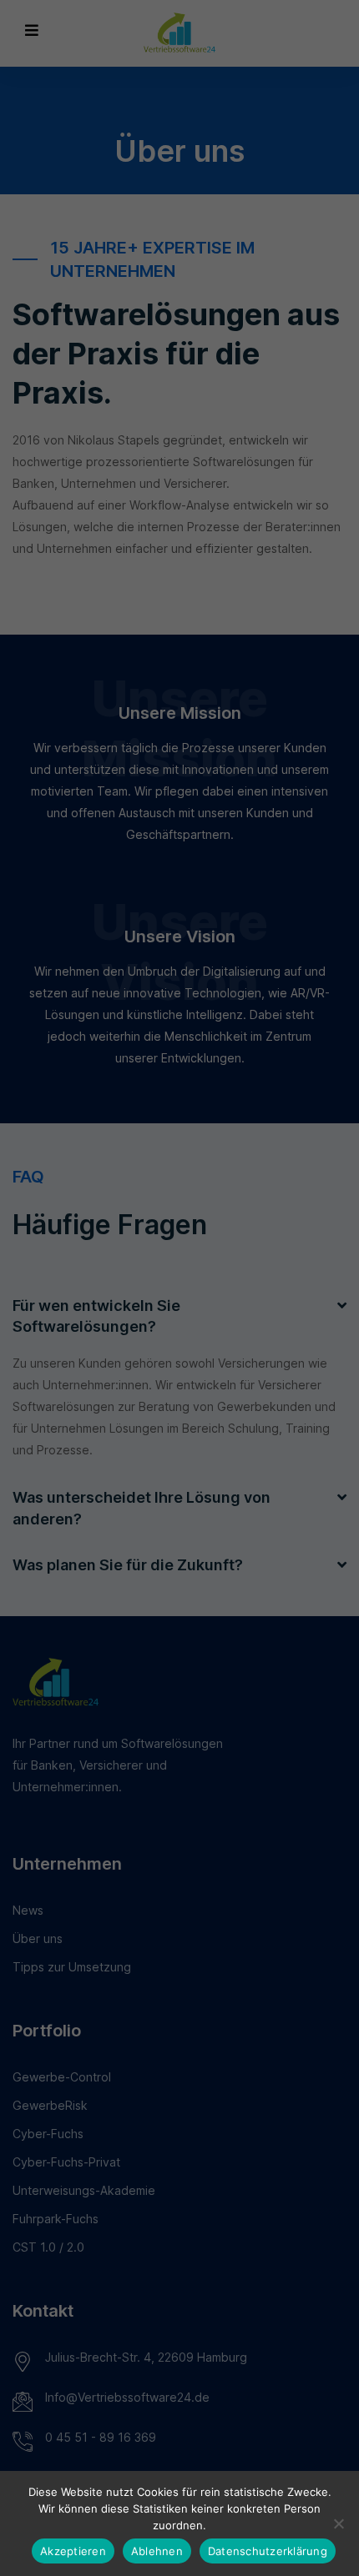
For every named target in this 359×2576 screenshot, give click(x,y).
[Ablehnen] (338, 2523)
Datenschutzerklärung (268, 2551)
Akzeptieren (73, 2551)
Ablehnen (157, 2551)
